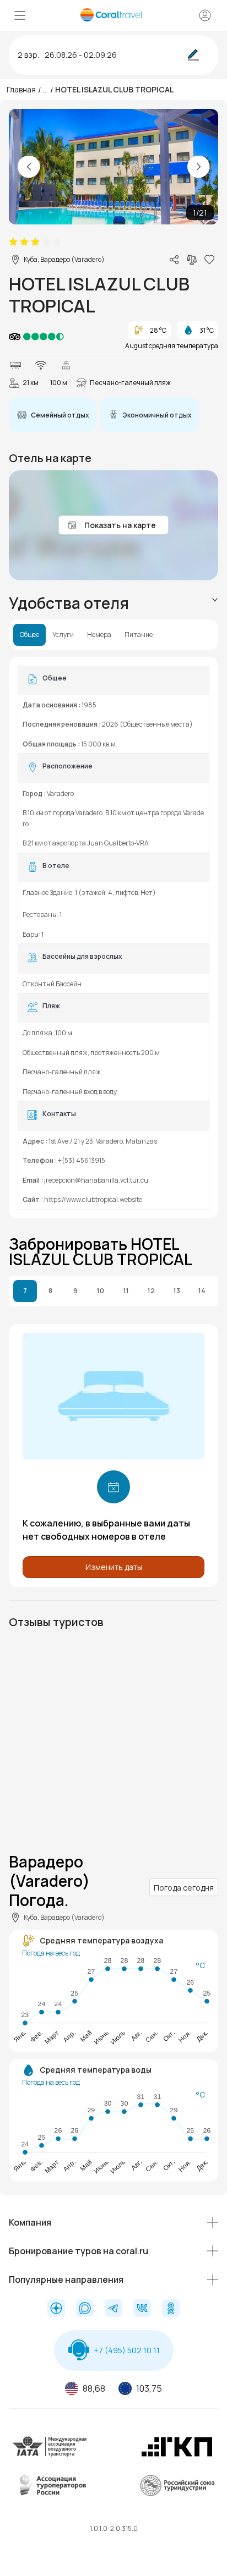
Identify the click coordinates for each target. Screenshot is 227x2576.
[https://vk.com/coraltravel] (142, 2309)
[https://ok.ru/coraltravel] (171, 2309)
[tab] (113, 603)
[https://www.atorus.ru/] (50, 2494)
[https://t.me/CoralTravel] (113, 2309)
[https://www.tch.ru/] (177, 2455)
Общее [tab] (29, 635)
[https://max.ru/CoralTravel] (85, 2309)
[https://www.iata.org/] (50, 2455)
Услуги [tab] (63, 635)
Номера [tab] (99, 635)
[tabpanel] (113, 938)
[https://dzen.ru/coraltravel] (56, 2309)
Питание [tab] (139, 635)
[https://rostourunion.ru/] (177, 2494)
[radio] (13, 242)
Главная (21, 89)
